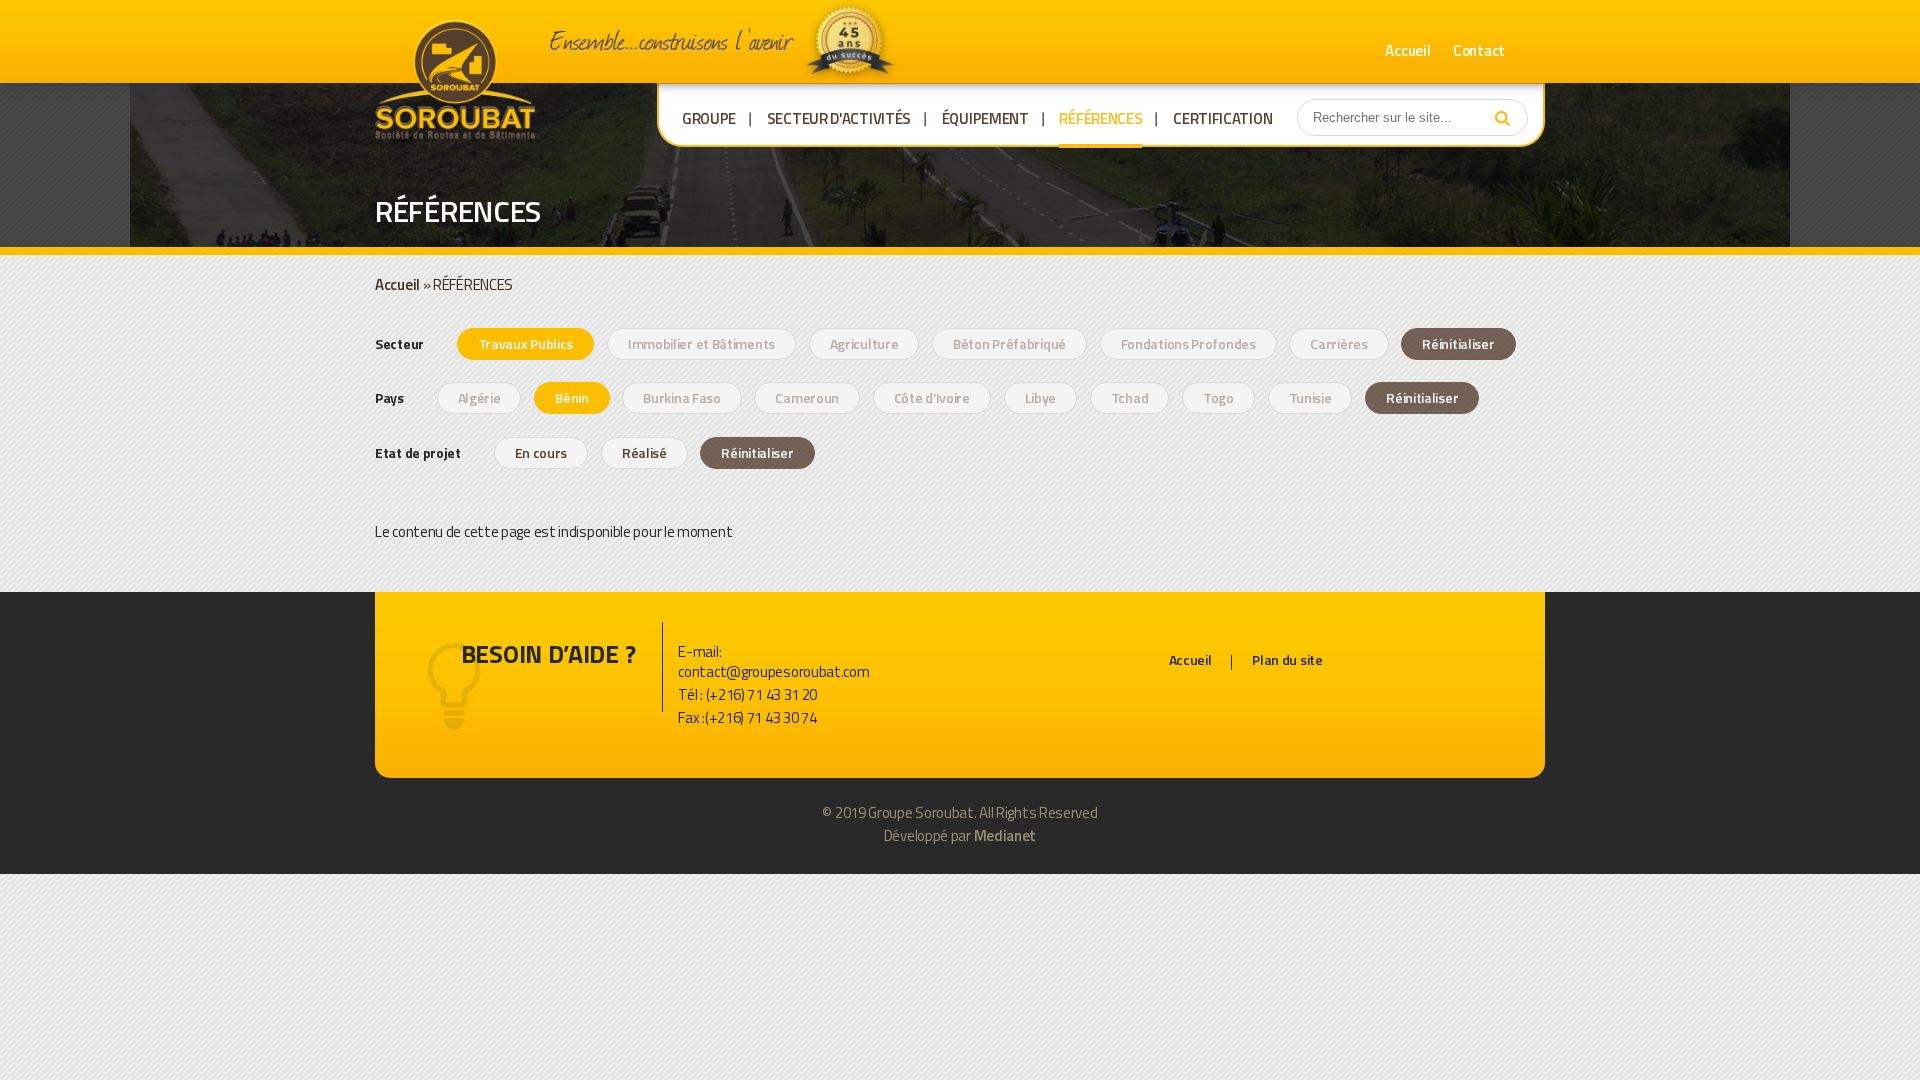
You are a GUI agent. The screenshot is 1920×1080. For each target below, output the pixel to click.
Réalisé (644, 452)
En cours (541, 452)
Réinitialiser (1458, 343)
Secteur (401, 343)
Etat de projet (418, 452)
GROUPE (709, 118)
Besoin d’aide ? (548, 654)
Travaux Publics (526, 343)
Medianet (1005, 835)
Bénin (572, 397)
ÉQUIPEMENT (985, 118)
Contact (1479, 50)
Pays (391, 397)
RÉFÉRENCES (1100, 118)
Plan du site (1287, 659)
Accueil (1407, 50)
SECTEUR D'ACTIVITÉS (839, 118)
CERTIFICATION (1222, 118)
